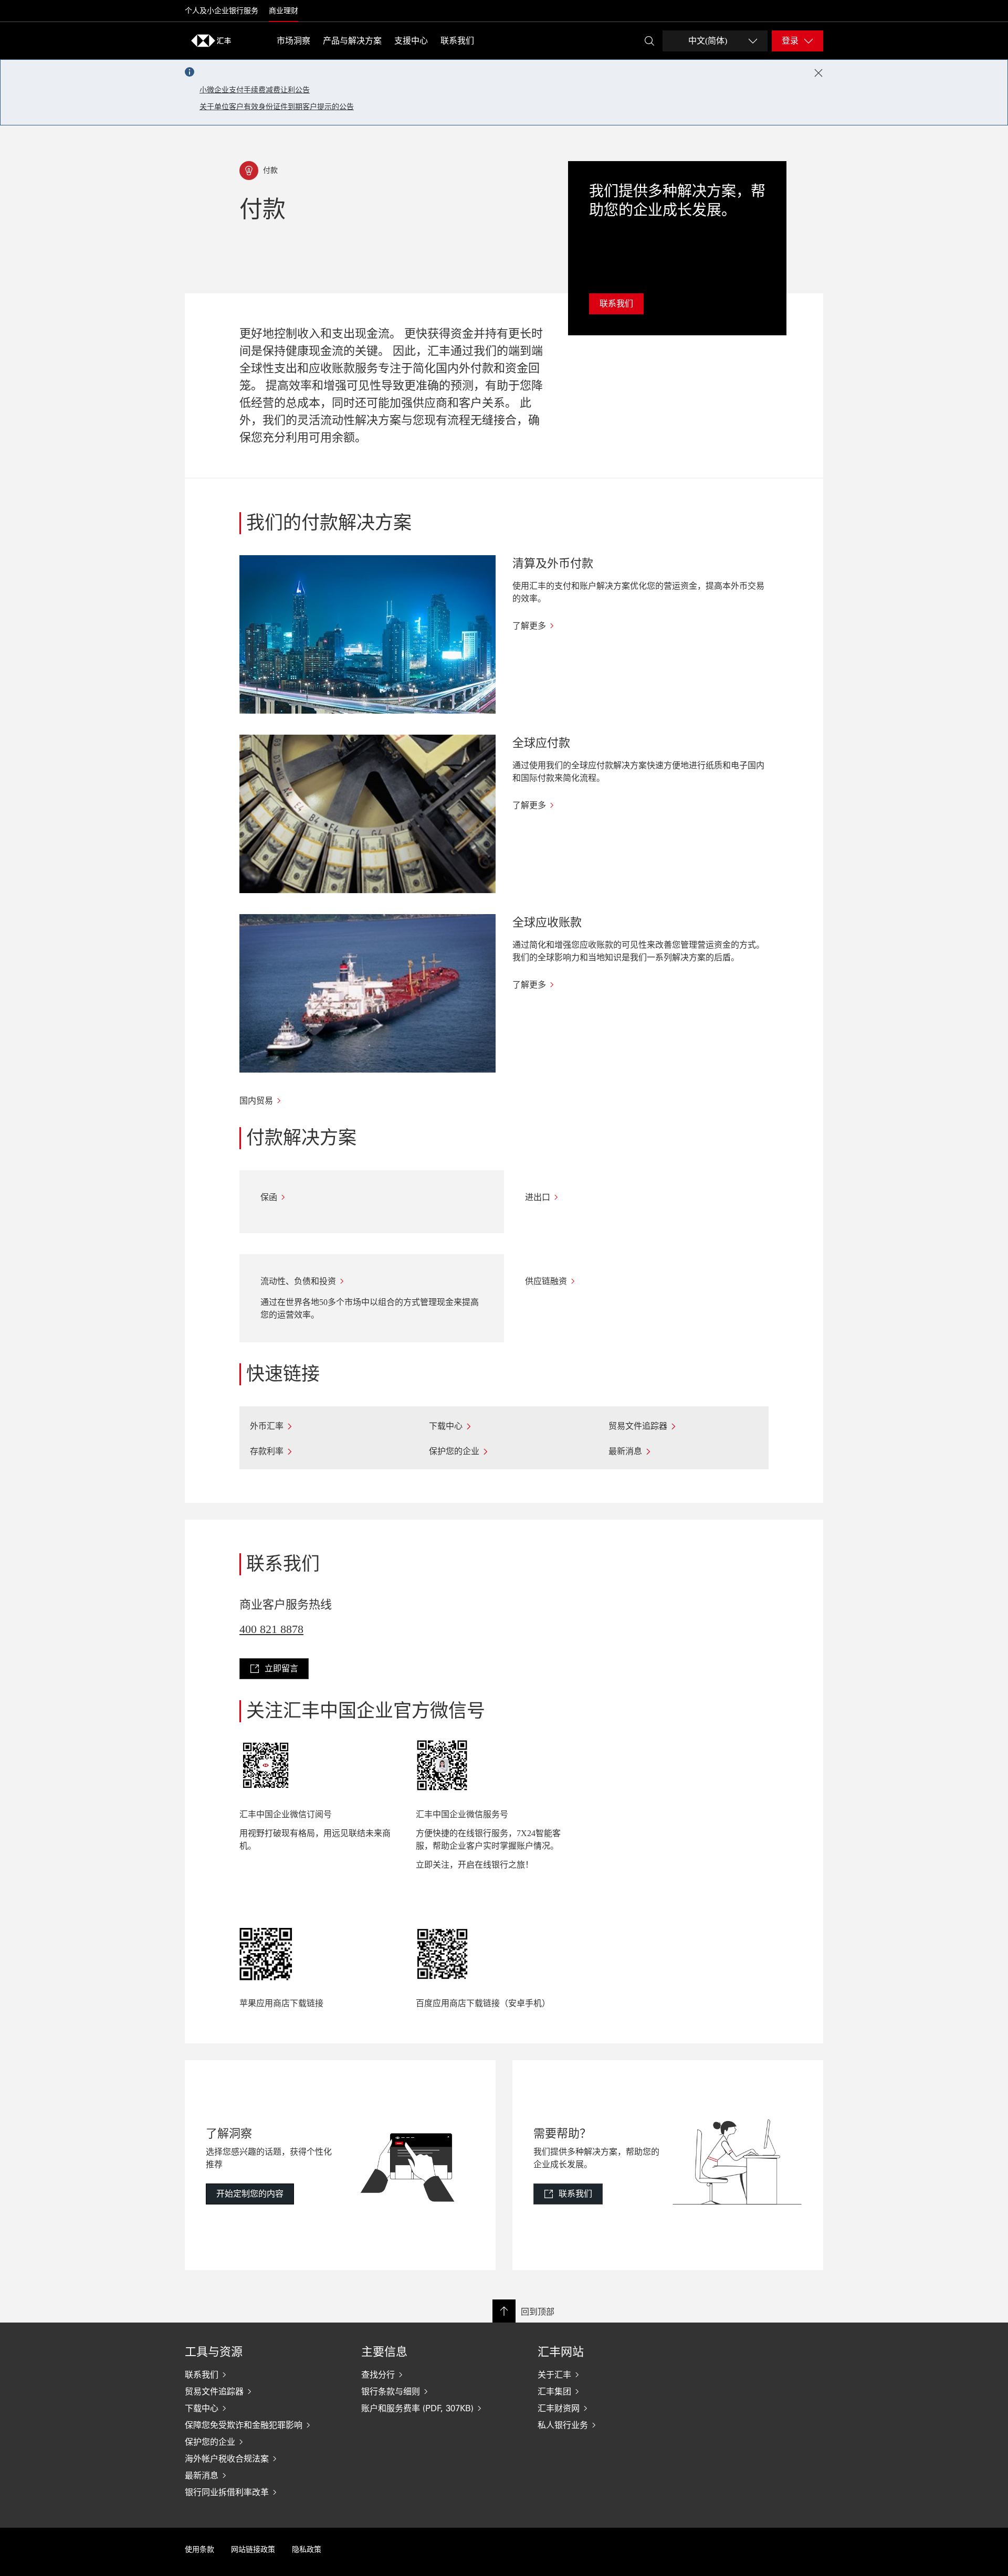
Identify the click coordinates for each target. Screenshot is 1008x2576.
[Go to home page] (211, 40)
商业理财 (283, 11)
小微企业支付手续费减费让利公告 (255, 90)
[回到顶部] (504, 2311)
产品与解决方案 (352, 41)
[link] (274, 1669)
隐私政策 (307, 2550)
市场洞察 (293, 41)
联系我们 (457, 41)
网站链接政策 (253, 2550)
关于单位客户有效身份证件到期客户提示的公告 (277, 107)
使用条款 (199, 2550)
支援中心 (411, 41)
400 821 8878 (271, 1629)
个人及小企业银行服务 (222, 11)
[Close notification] (818, 73)
